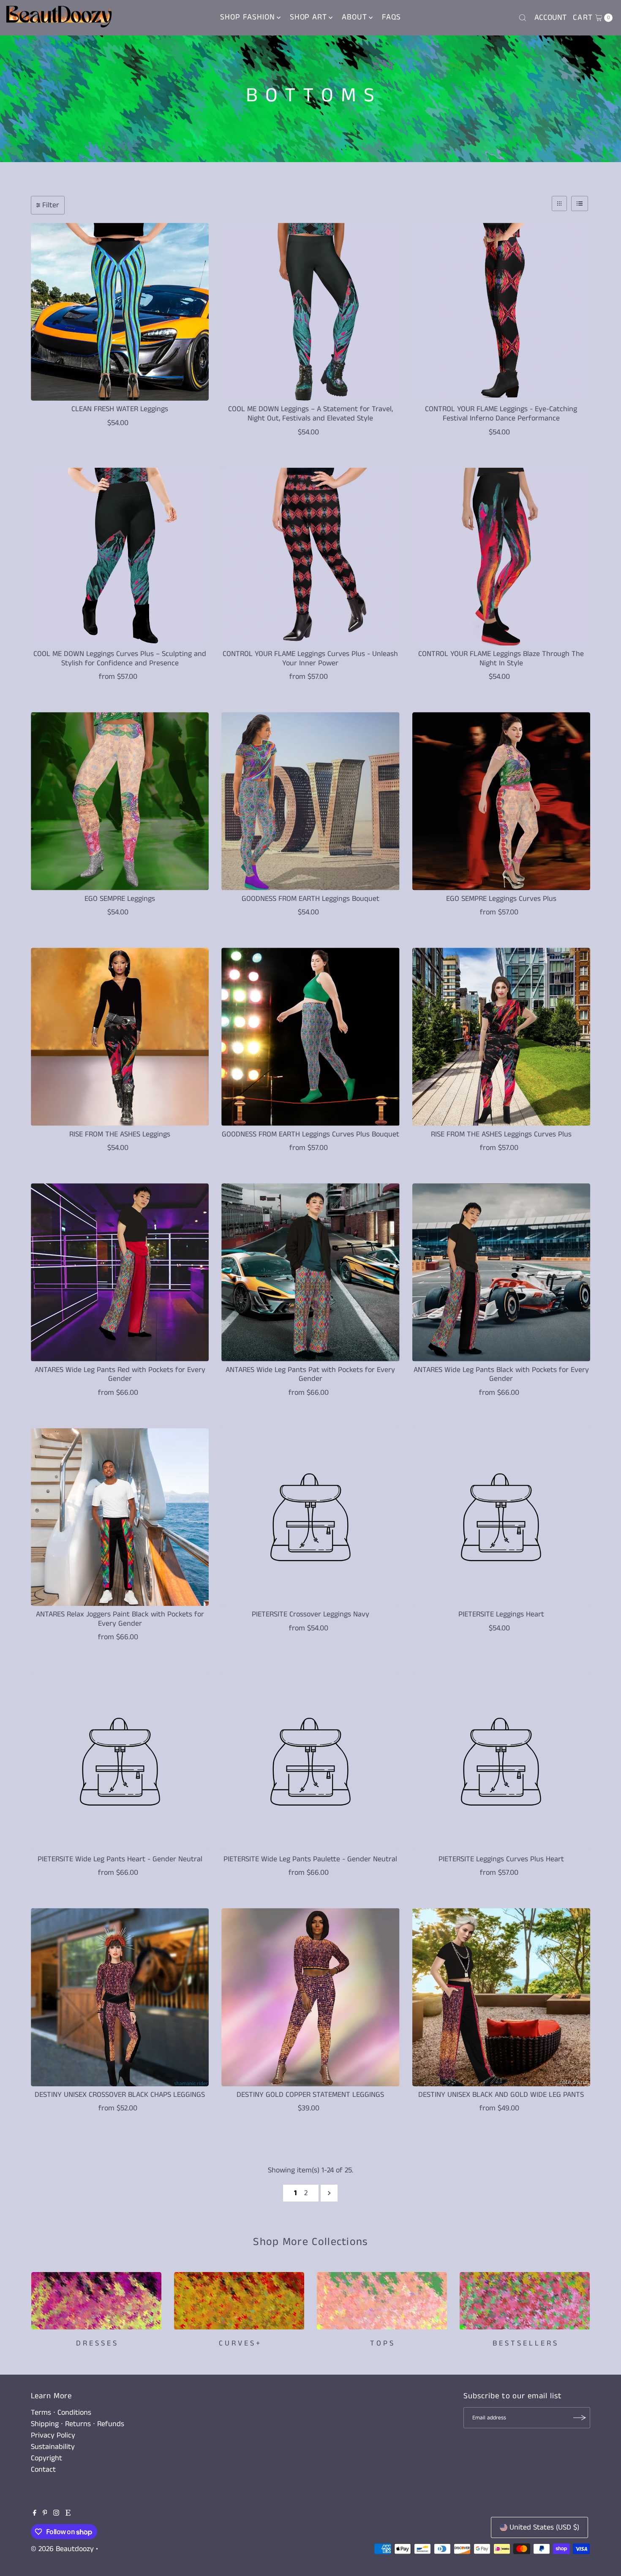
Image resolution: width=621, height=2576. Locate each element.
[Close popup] (470, 1233)
